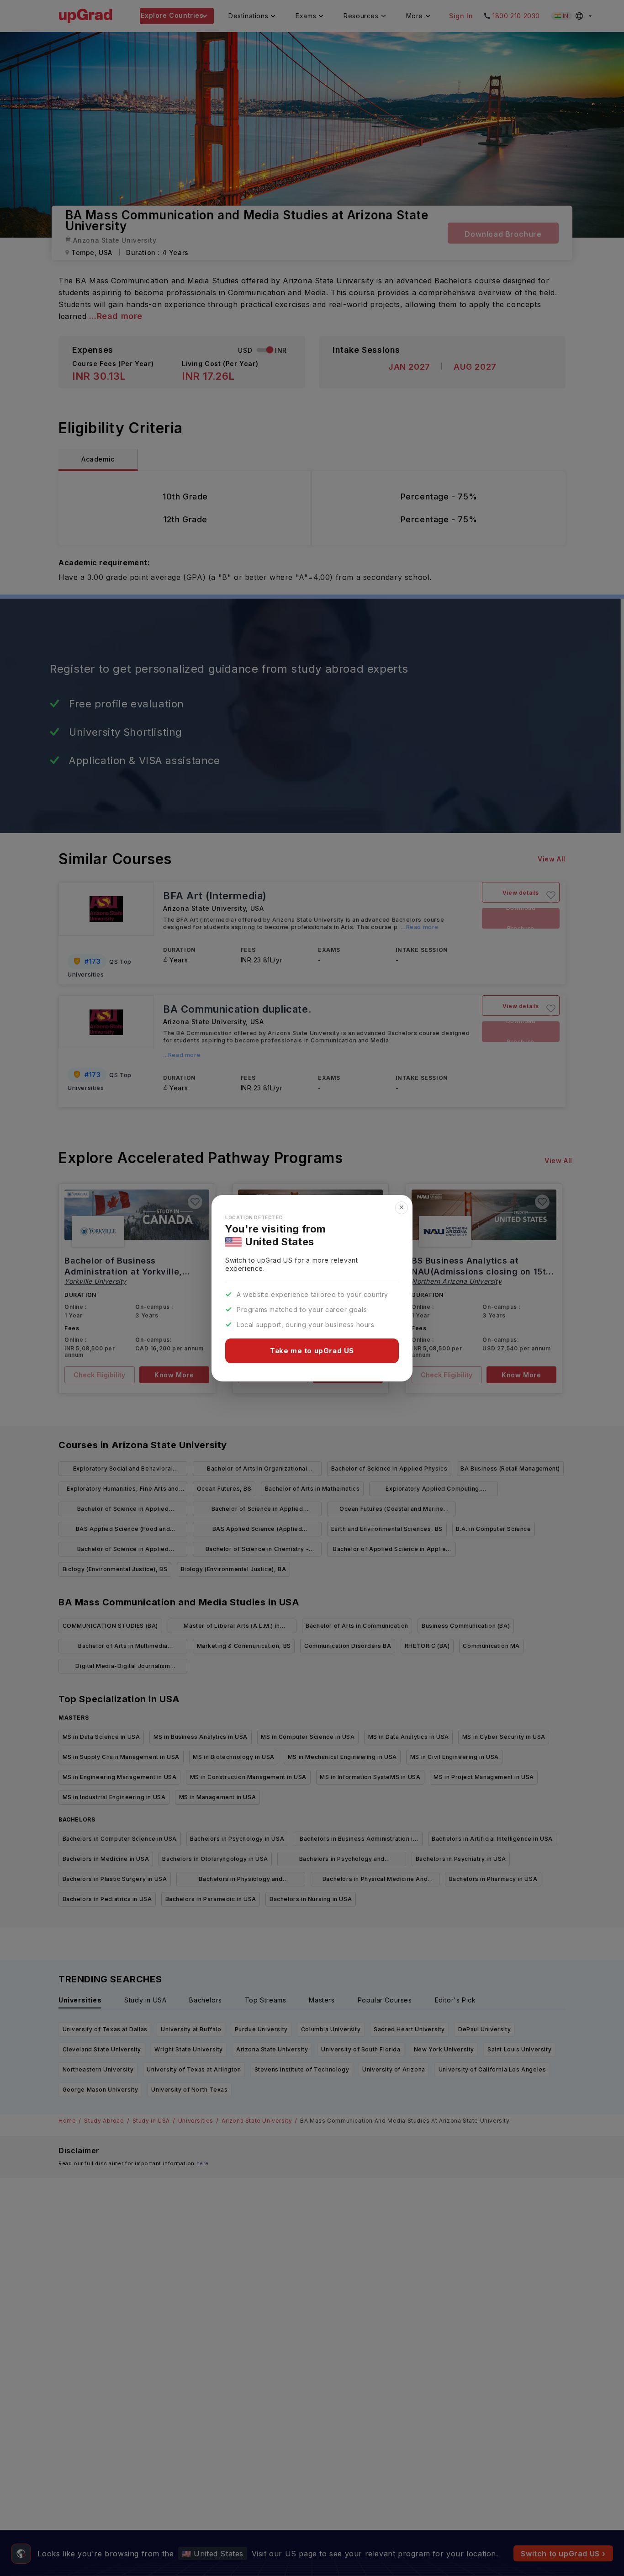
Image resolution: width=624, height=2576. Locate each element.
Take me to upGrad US (312, 1351)
